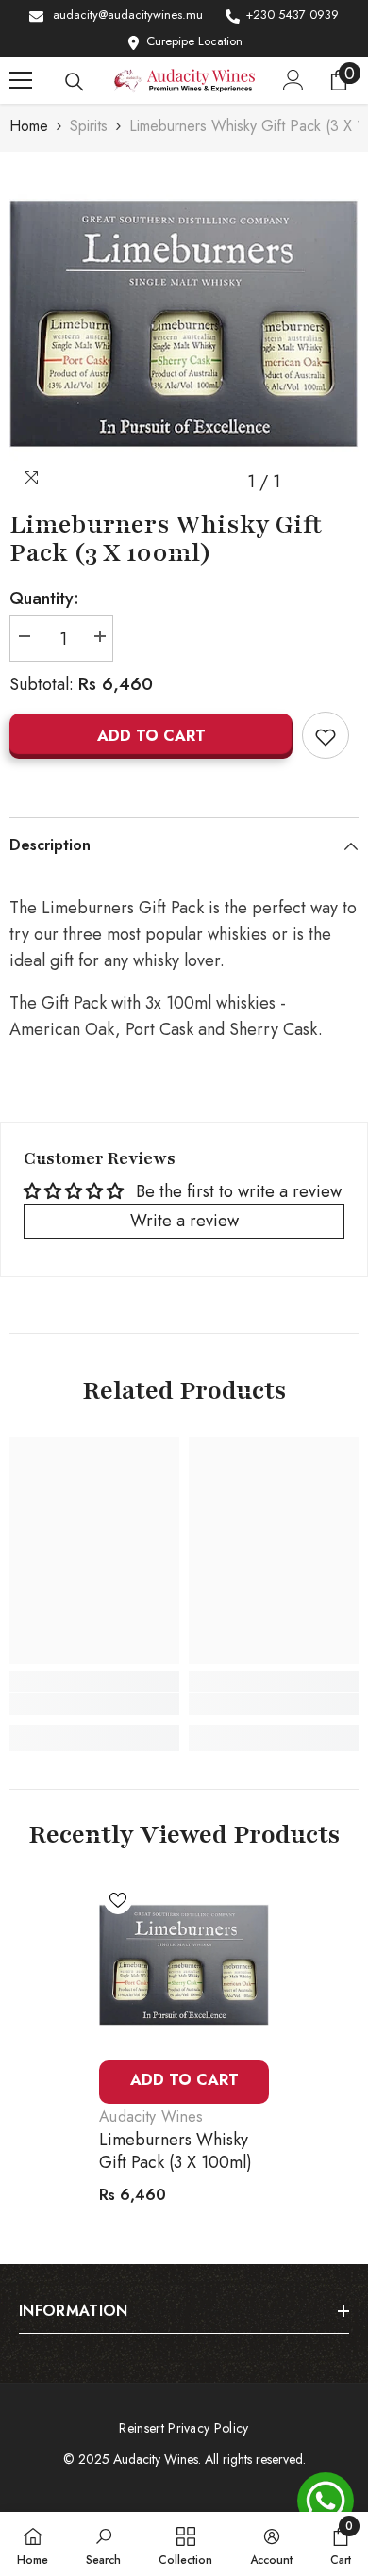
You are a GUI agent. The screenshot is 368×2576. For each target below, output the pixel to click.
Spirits (89, 126)
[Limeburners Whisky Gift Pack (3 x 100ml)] (184, 1966)
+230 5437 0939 (292, 15)
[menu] (21, 80)
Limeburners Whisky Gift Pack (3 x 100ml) (176, 2151)
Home (29, 126)
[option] (184, 326)
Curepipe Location (194, 41)
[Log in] (293, 80)
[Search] (75, 82)
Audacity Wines (151, 2117)
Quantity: (44, 599)
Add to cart (151, 736)
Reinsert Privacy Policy (184, 2428)
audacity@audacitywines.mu (128, 15)
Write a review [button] (184, 1221)
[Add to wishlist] (326, 735)
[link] (94, 1704)
